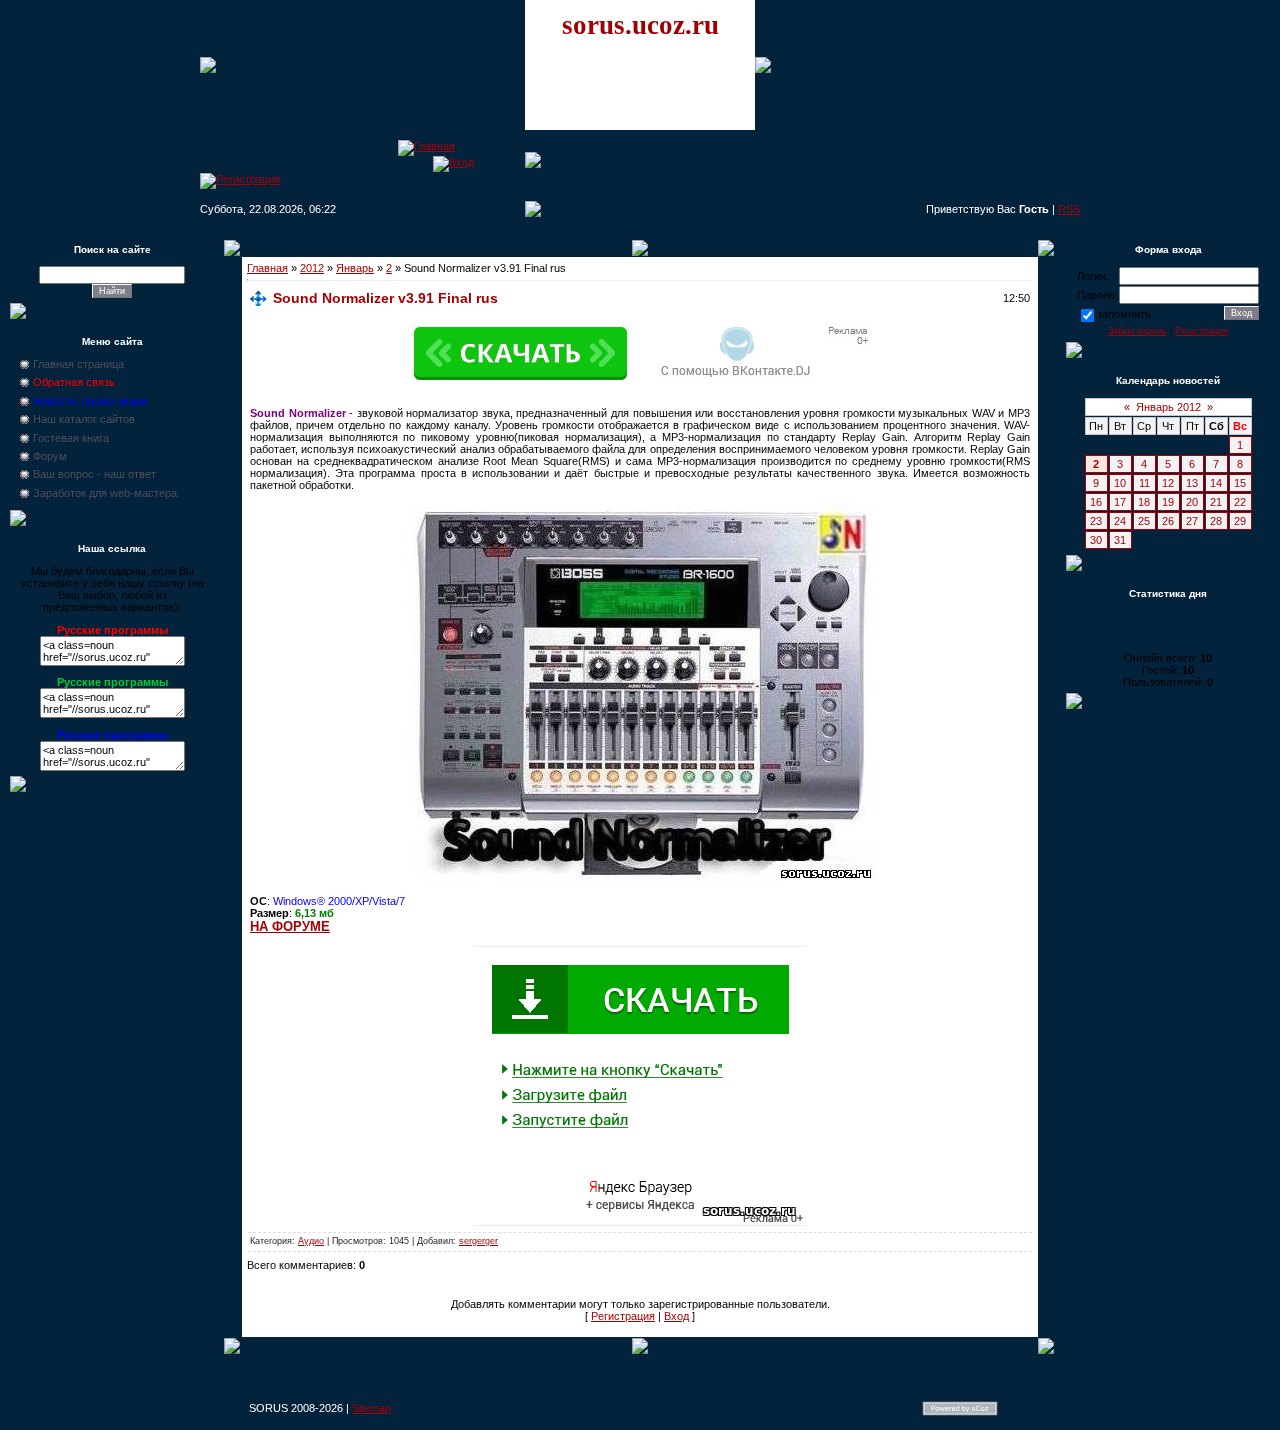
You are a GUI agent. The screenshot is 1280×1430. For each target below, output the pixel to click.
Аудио (311, 1241)
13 (1192, 483)
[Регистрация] (240, 179)
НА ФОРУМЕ (290, 926)
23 (1096, 521)
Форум (50, 456)
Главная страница (78, 364)
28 (1216, 521)
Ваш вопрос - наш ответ (94, 474)
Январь (355, 268)
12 (1168, 483)
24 (1120, 521)
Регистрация (623, 1316)
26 (1168, 521)
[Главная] (426, 146)
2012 (312, 268)
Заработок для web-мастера (105, 493)
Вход (676, 1316)
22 (1240, 502)
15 (1240, 483)
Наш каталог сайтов (84, 419)
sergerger (478, 1241)
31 (1120, 540)
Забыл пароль (1137, 331)
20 (1192, 502)
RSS (1069, 209)
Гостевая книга (71, 438)
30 (1096, 540)
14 (1216, 483)
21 (1216, 502)
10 (1120, 483)
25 (1144, 521)
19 (1168, 502)
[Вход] (453, 162)
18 (1144, 502)
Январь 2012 (1168, 407)
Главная (267, 268)
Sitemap (371, 1408)
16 (1096, 502)
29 (1240, 521)
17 (1120, 502)
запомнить (1124, 314)
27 (1192, 521)
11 (1144, 483)
